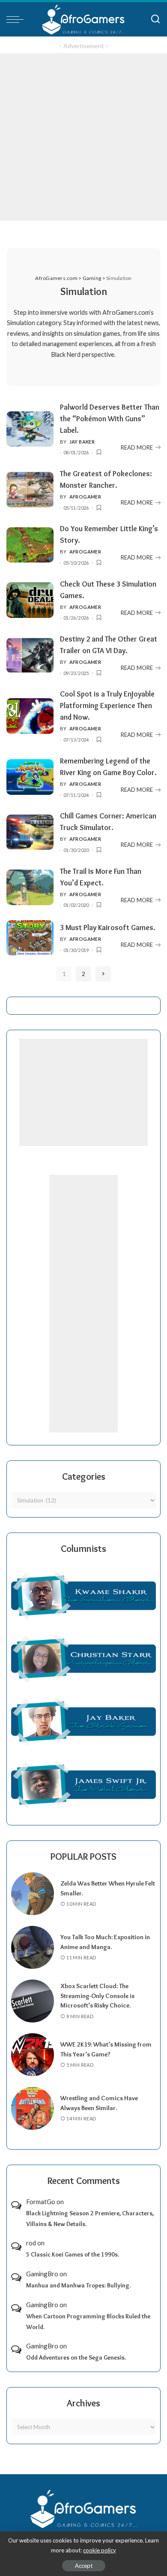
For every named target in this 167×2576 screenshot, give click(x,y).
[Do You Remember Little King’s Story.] (30, 545)
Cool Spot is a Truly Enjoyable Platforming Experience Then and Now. (107, 705)
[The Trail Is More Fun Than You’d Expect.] (30, 887)
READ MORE (137, 447)
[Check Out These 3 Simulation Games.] (30, 600)
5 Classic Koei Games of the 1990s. (73, 2254)
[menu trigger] (17, 19)
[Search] (155, 19)
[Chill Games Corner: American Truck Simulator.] (30, 832)
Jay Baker (82, 442)
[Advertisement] (83, 137)
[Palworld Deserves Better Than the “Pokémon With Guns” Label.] (30, 429)
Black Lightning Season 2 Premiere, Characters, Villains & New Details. (90, 2219)
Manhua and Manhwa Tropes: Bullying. (78, 2285)
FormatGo (41, 2202)
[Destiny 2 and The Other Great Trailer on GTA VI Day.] (30, 655)
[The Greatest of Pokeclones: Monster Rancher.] (30, 490)
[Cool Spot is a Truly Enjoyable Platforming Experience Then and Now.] (30, 716)
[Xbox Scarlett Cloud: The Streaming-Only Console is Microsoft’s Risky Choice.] (33, 2001)
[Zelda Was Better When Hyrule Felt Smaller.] (33, 1894)
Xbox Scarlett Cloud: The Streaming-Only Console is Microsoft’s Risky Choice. (97, 1996)
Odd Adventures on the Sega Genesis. (76, 2357)
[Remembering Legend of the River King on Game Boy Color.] (30, 777)
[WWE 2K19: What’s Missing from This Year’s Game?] (33, 2055)
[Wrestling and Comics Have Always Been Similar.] (33, 2108)
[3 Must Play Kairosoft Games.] (30, 938)
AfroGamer (85, 497)
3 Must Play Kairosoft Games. (108, 927)
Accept (84, 2566)
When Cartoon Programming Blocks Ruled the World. (88, 2322)
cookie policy (100, 2550)
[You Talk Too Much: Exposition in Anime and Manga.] (33, 1947)
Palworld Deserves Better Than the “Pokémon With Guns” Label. (110, 418)
